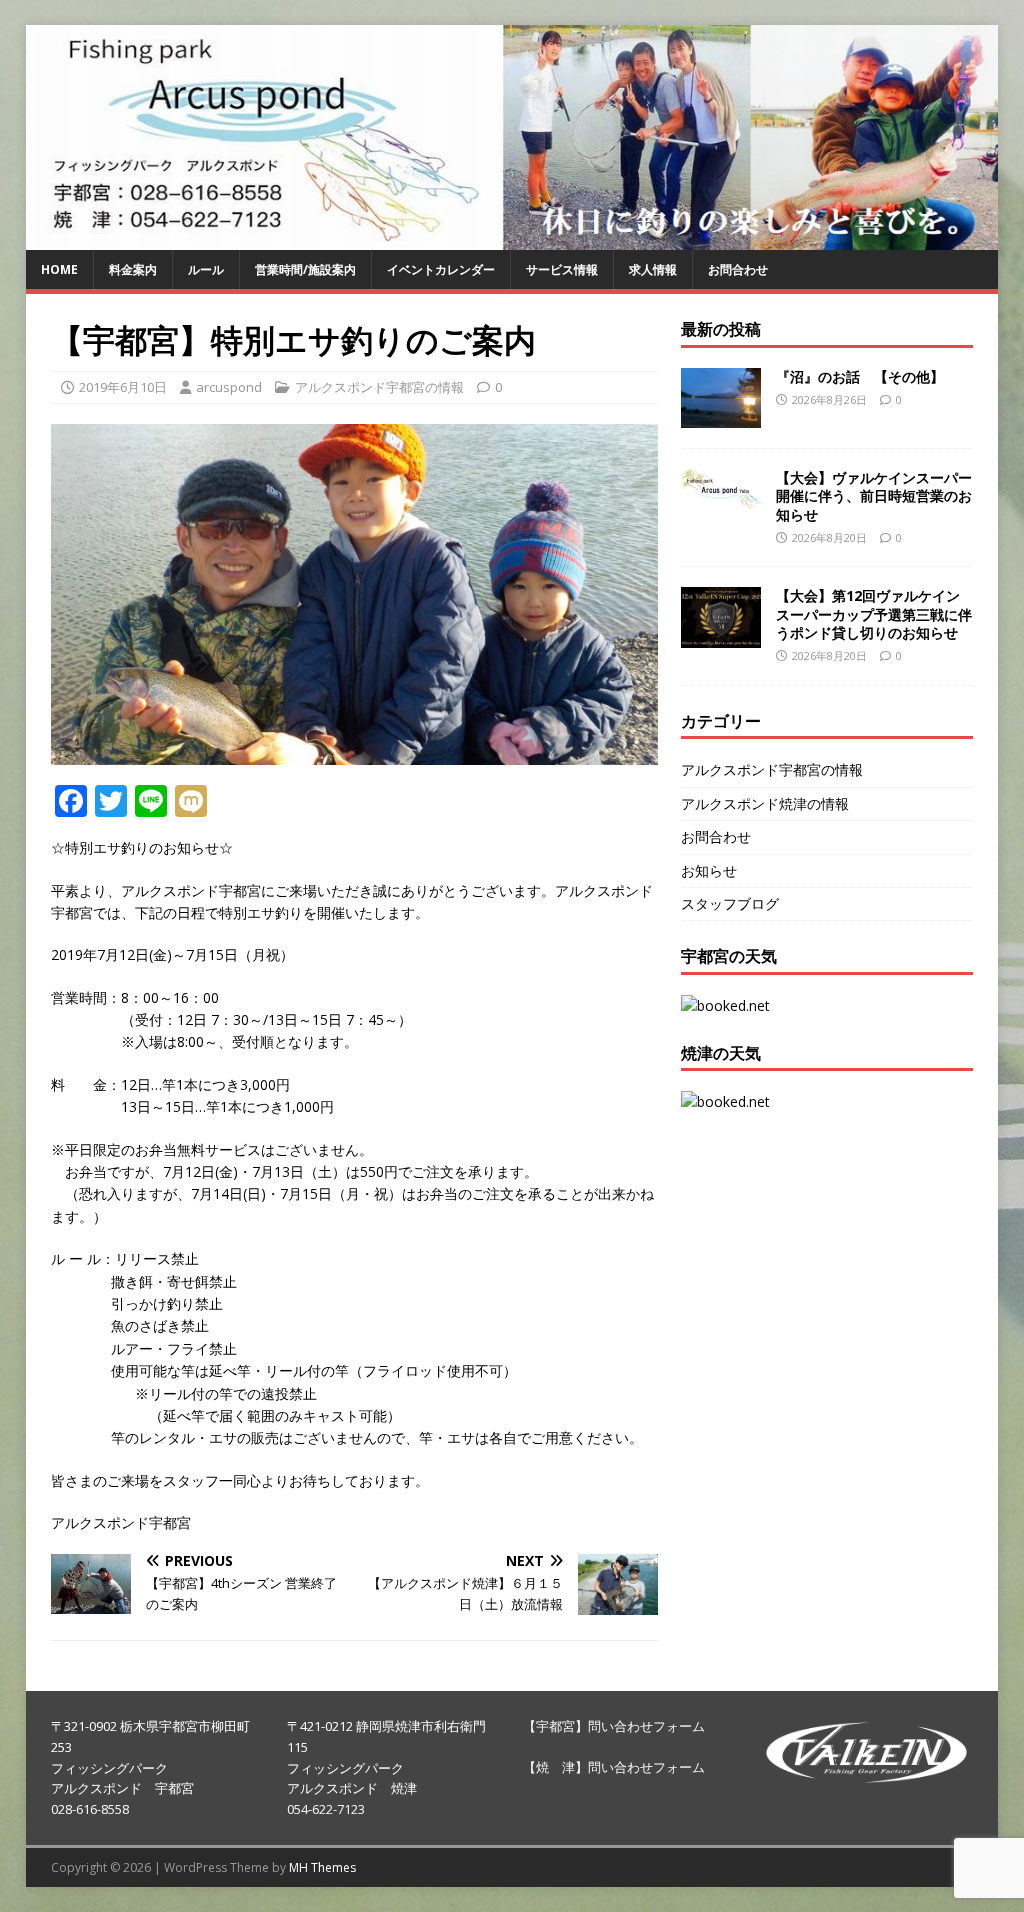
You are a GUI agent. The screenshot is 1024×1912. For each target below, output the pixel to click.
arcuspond (229, 387)
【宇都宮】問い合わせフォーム (614, 1726)
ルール (206, 269)
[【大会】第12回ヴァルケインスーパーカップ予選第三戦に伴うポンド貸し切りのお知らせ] (721, 635)
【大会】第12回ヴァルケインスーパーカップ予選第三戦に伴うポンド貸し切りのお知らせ (874, 613)
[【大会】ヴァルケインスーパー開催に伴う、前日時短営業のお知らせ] (721, 496)
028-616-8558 (90, 1809)
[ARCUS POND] (512, 238)
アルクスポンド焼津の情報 (765, 803)
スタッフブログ (730, 903)
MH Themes (322, 1867)
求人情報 (653, 269)
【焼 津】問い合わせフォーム (614, 1767)
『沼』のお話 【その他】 (860, 376)
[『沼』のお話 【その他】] (721, 416)
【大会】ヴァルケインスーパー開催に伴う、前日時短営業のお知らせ (874, 495)
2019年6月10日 (123, 387)
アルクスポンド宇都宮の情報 (379, 387)
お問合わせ (738, 269)
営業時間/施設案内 (305, 269)
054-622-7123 (326, 1809)
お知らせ (709, 870)
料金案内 (133, 269)
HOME (59, 269)
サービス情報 (562, 269)
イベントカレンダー (441, 269)
